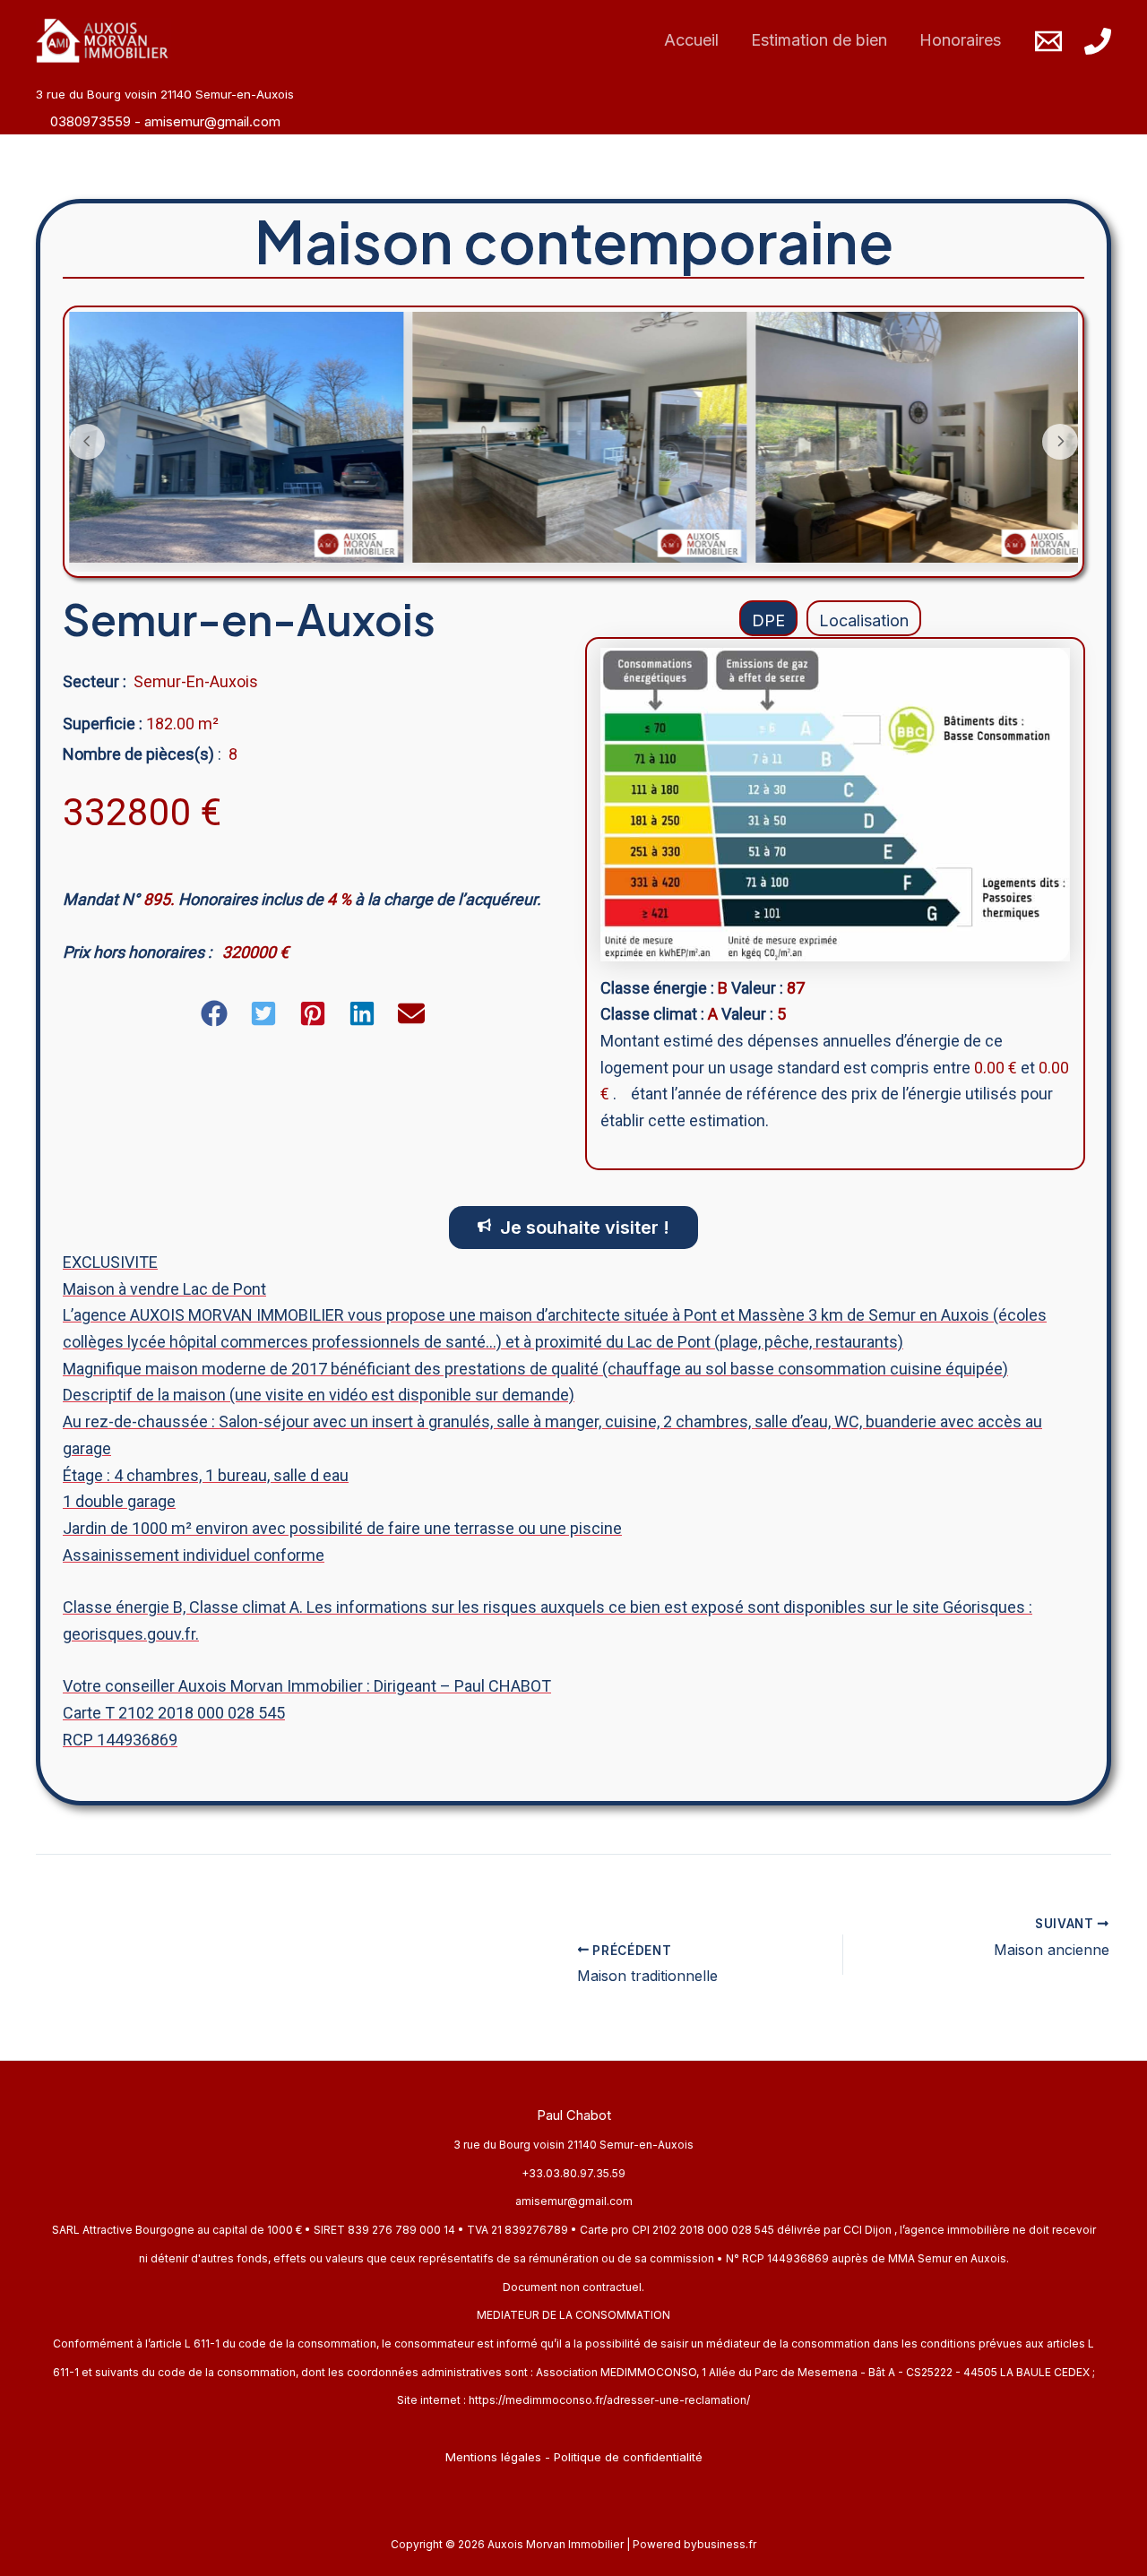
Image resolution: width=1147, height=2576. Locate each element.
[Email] (1048, 41)
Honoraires (960, 40)
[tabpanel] (835, 903)
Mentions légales (493, 2457)
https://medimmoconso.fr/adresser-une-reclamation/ (609, 2400)
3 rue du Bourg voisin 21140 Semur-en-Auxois (573, 2145)
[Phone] (1098, 41)
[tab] (768, 618)
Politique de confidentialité (628, 2457)
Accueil (691, 40)
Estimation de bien (819, 40)
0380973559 (92, 121)
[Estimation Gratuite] (306, 1955)
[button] (214, 1013)
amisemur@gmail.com (212, 121)
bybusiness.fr (720, 2544)
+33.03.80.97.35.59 (573, 2173)
